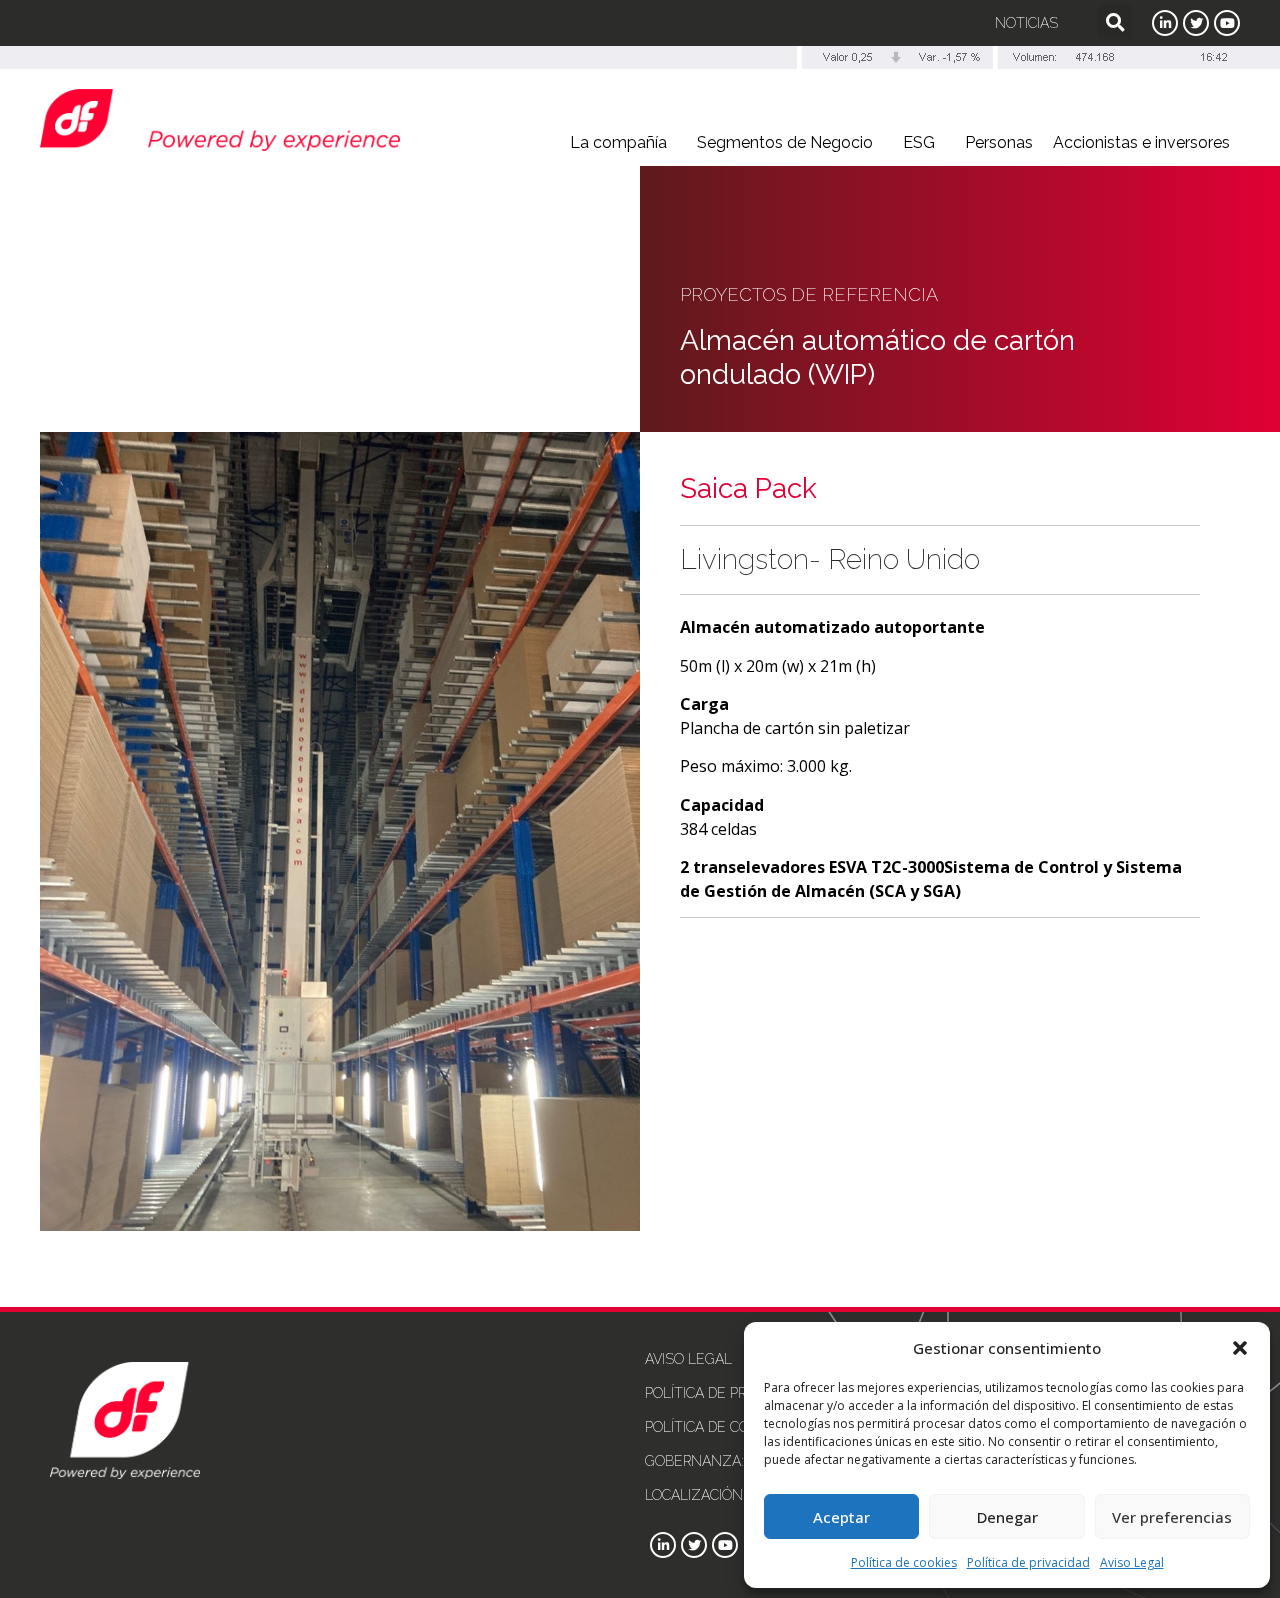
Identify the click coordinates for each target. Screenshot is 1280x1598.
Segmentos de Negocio (785, 142)
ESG (919, 142)
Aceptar (841, 1517)
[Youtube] (1227, 23)
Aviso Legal (1132, 1562)
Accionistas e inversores (1141, 142)
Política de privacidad (1028, 1562)
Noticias (1026, 23)
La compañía (618, 142)
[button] (1240, 1348)
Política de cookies (904, 1562)
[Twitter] (1196, 23)
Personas (999, 142)
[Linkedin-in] (1165, 23)
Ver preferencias (1172, 1517)
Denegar (1007, 1517)
